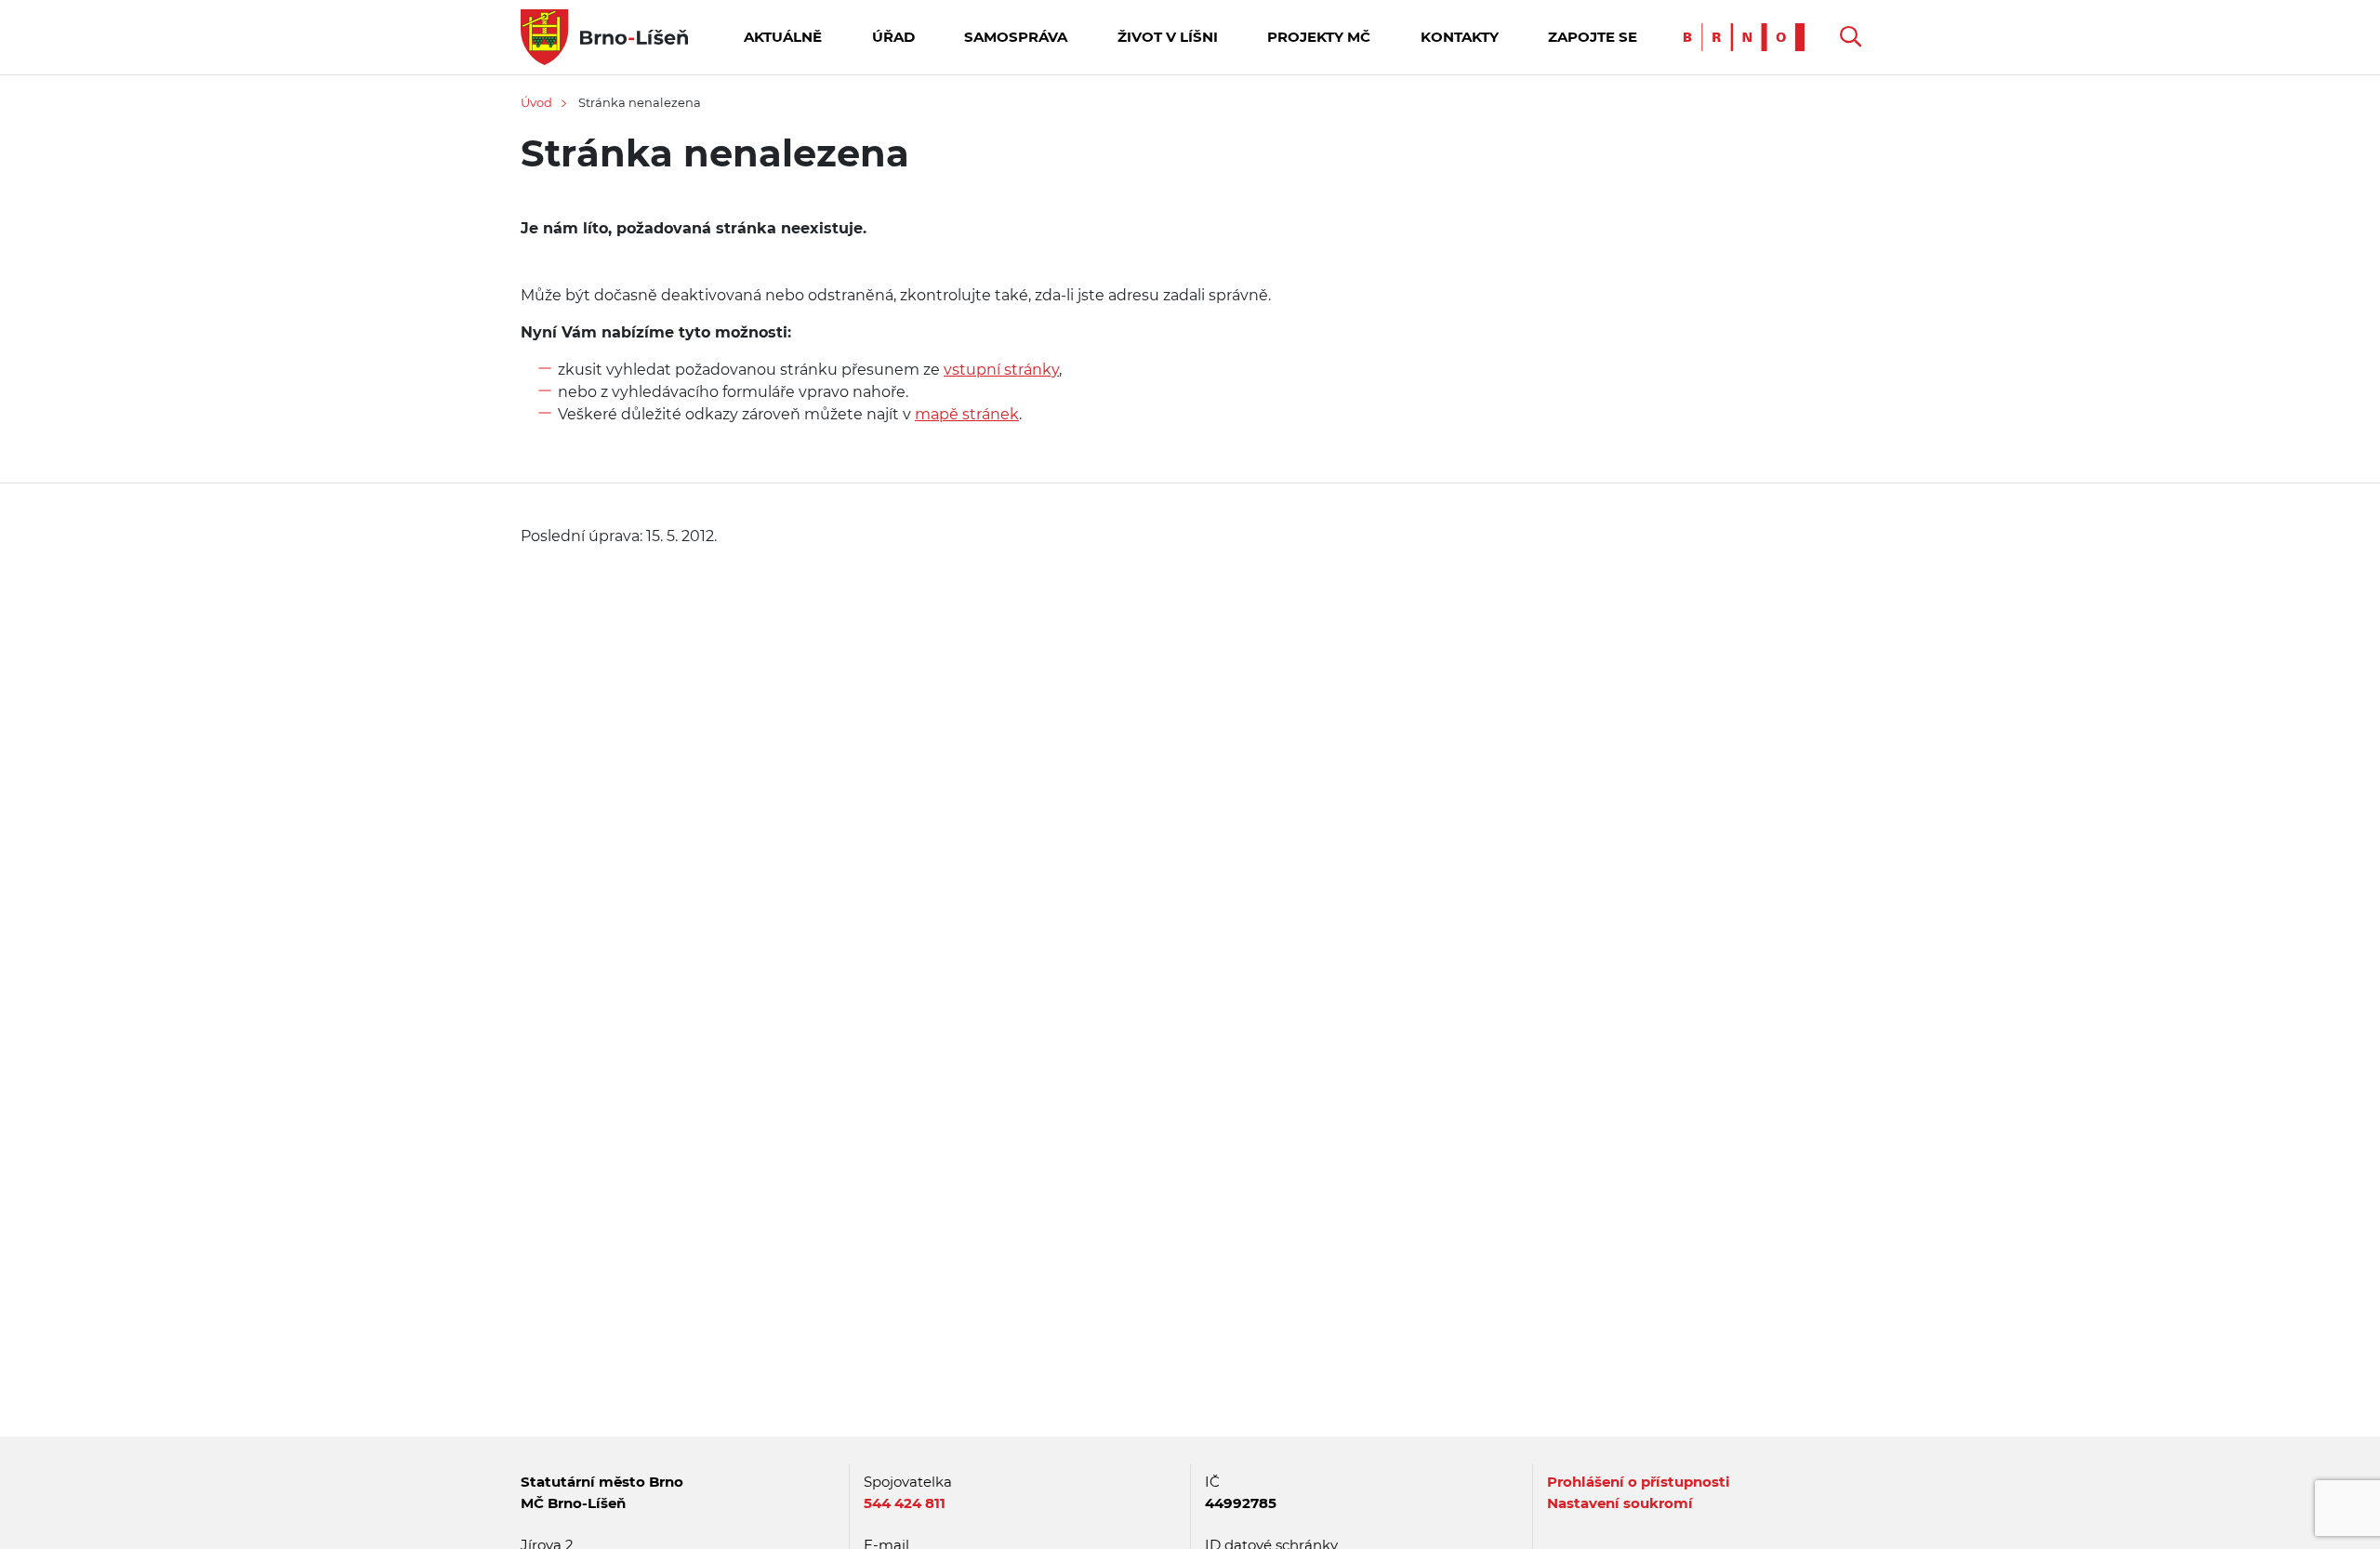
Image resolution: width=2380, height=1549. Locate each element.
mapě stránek (967, 414)
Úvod (536, 102)
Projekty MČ (1319, 37)
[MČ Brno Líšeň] (604, 36)
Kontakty (1460, 37)
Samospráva (1016, 37)
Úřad (893, 37)
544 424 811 (905, 1503)
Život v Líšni (1168, 37)
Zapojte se (1593, 37)
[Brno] (1749, 36)
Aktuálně (783, 37)
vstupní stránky (1001, 370)
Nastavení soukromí (1620, 1503)
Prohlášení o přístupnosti (1639, 1482)
